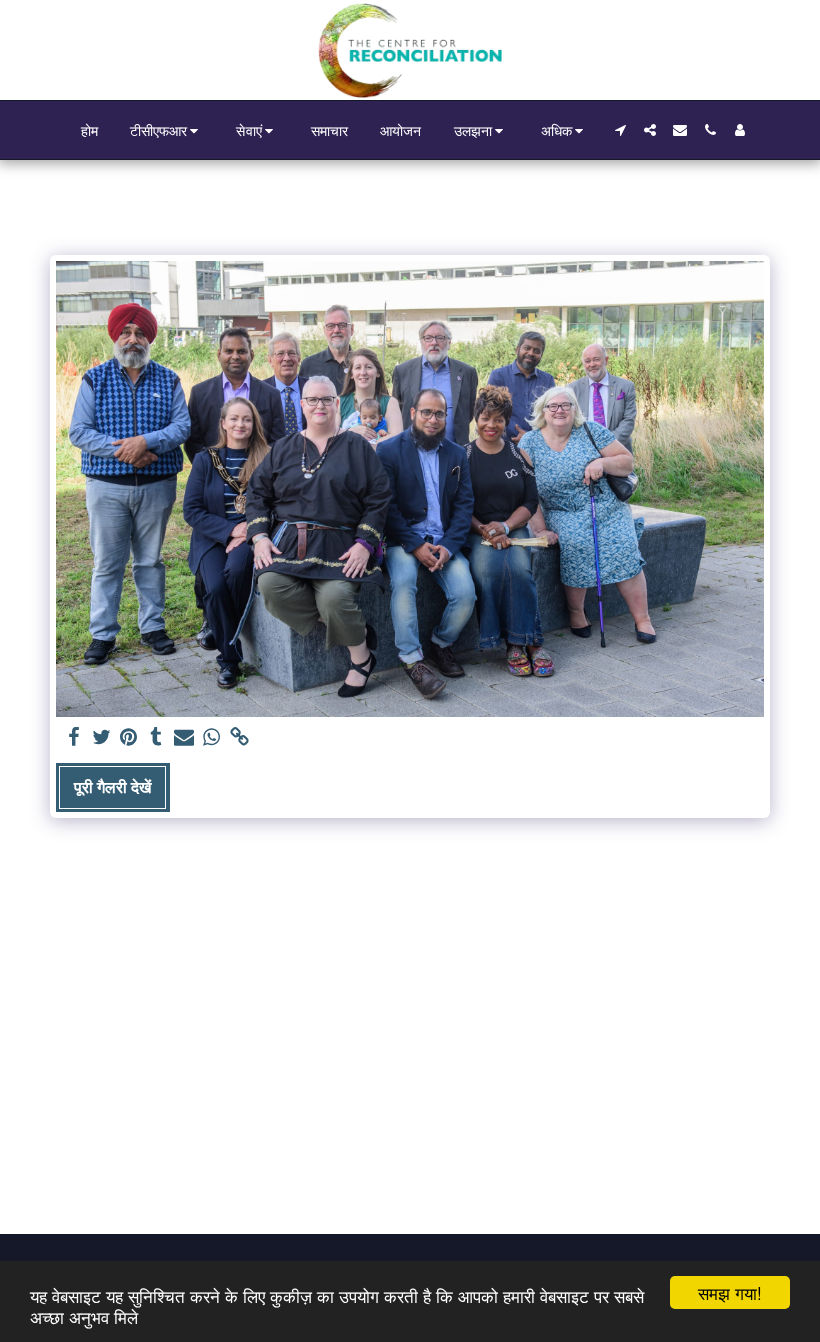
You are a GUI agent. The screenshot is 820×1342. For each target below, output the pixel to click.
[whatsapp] (212, 737)
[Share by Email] (184, 737)
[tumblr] (157, 737)
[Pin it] (129, 737)
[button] (167, 130)
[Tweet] (101, 737)
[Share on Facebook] (74, 737)
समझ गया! (730, 1292)
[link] (239, 737)
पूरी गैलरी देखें (112, 787)
